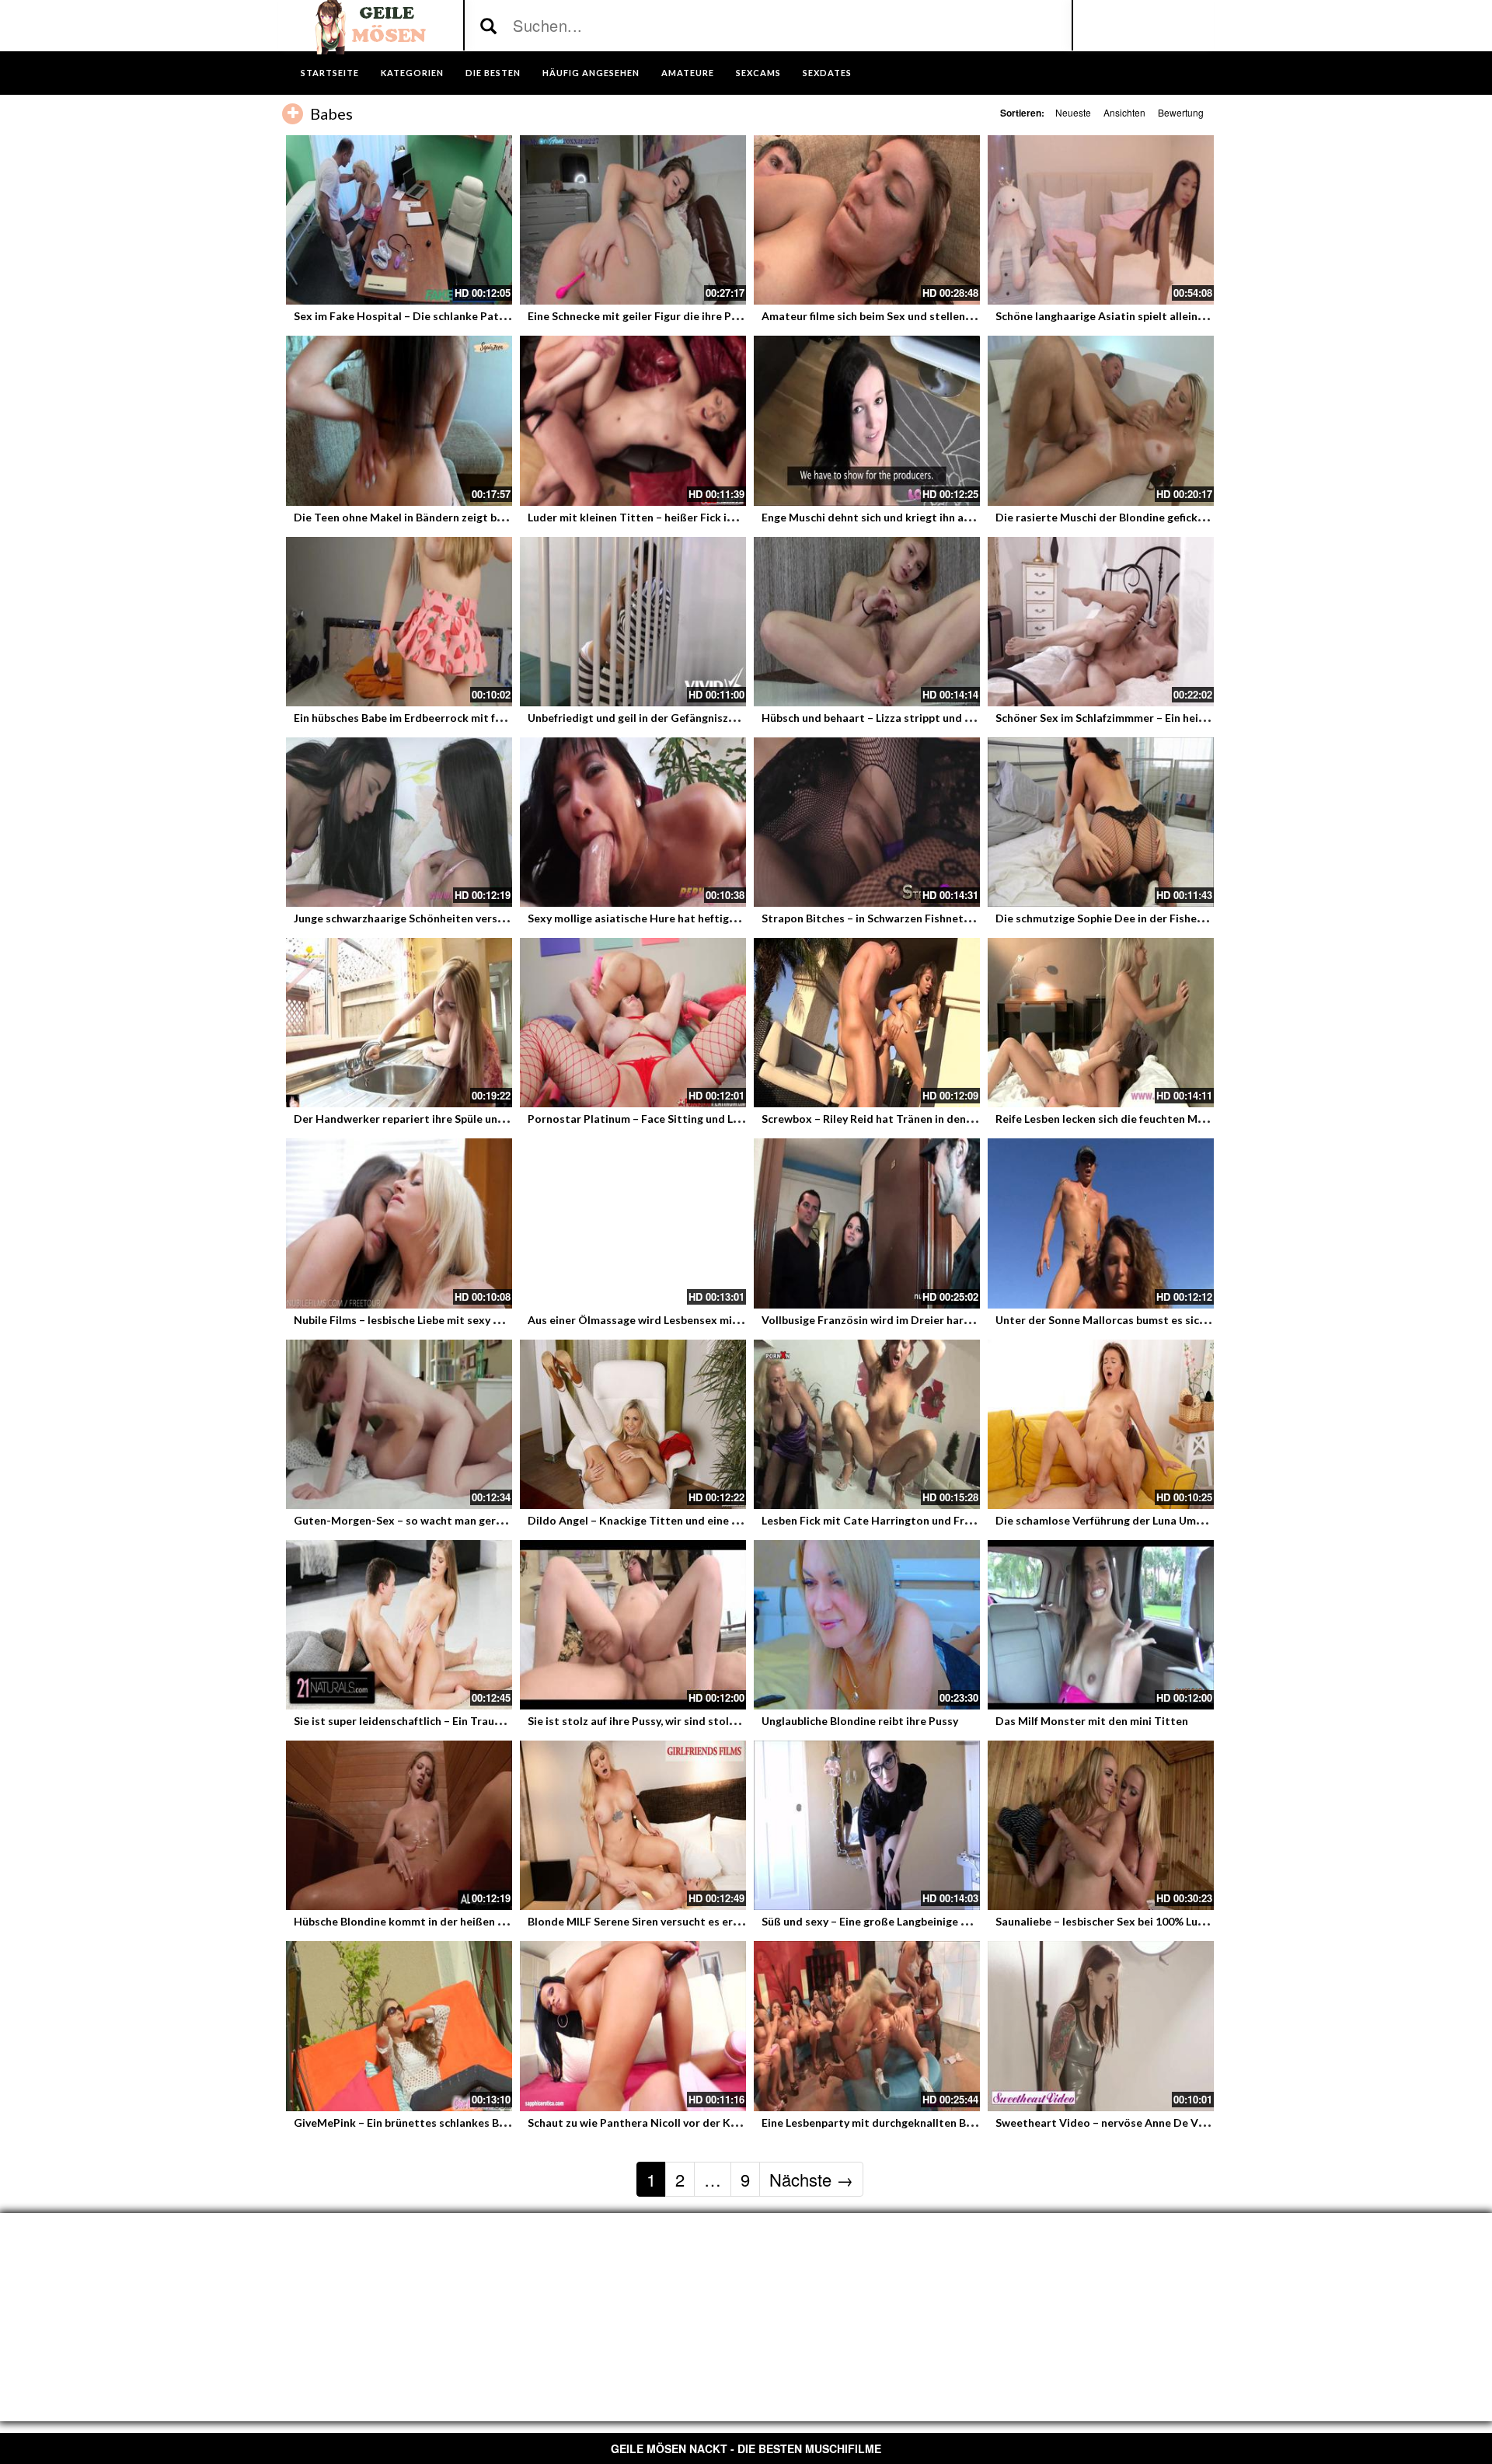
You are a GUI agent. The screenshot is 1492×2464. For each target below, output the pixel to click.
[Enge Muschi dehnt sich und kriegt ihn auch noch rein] (867, 420)
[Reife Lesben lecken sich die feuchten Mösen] (1101, 1023)
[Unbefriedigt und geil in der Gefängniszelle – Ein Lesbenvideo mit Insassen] (633, 622)
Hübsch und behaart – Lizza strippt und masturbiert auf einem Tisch (936, 718)
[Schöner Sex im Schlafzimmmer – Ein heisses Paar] (1101, 622)
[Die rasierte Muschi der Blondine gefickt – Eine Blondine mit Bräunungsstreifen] (1101, 420)
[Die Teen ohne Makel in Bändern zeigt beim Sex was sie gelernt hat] (399, 420)
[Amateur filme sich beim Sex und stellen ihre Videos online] (867, 220)
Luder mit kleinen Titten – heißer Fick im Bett (645, 517)
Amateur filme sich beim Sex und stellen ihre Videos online (911, 316)
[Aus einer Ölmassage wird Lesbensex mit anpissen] (633, 1223)
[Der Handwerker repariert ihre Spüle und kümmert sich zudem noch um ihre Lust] (399, 1023)
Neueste (1073, 112)
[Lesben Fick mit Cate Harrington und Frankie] (867, 1424)
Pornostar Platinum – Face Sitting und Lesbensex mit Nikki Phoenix (701, 1119)
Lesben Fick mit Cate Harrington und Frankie (877, 1520)
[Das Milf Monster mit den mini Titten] (1101, 1625)
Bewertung (1181, 112)
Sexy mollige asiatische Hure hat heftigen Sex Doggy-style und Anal (702, 918)
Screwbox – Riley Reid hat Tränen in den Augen (881, 1119)
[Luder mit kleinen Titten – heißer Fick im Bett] (633, 420)
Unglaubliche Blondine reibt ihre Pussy (860, 1721)
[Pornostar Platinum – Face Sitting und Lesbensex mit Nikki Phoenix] (633, 1023)
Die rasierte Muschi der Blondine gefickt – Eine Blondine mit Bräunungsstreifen (1199, 517)
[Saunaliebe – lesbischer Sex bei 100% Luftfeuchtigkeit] (1101, 1825)
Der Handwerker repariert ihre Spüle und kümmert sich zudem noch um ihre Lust (500, 1119)
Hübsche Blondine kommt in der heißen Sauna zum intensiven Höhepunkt (481, 1921)
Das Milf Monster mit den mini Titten (1092, 1721)
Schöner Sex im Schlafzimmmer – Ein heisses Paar (1121, 718)
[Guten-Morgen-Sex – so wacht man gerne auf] (399, 1424)
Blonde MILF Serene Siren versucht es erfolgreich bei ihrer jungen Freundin (718, 1921)
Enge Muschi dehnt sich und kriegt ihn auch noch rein (896, 517)
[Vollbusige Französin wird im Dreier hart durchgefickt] (867, 1223)
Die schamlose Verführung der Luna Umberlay (1112, 1520)
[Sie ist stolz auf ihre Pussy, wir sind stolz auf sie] (633, 1625)
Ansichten (1124, 112)
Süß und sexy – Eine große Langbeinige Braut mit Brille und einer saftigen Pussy (964, 1921)
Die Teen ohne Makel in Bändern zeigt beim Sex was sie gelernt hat (465, 517)
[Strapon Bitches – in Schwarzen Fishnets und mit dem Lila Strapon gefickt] (867, 822)
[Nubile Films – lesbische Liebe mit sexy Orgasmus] (399, 1223)
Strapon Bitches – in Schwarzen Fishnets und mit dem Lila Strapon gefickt (950, 918)
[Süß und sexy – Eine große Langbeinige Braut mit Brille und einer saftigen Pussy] (867, 1825)
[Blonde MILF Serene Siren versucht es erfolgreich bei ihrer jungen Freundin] (633, 1825)
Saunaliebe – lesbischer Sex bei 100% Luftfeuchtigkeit (1133, 1921)
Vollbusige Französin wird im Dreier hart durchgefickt (899, 1320)
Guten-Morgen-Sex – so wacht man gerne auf (410, 1520)
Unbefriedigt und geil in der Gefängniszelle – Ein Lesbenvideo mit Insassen (717, 718)
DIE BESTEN (493, 73)
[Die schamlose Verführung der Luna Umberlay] (1101, 1424)
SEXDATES (827, 73)
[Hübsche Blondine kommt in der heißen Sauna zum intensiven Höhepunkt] (399, 1825)
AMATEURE (688, 73)
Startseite (330, 73)
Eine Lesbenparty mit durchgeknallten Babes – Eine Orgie (908, 2122)
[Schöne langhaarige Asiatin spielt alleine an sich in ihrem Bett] (1101, 220)
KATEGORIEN (412, 73)
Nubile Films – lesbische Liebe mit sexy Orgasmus (420, 1320)
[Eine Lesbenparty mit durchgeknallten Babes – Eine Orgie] (867, 2026)
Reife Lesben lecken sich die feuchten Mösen (1109, 1119)
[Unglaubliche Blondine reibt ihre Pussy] (867, 1625)
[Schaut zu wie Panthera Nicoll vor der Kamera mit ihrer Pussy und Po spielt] (633, 2026)
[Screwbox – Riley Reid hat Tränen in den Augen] (867, 1023)
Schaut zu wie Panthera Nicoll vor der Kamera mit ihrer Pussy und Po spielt (720, 2122)
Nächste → (811, 2179)
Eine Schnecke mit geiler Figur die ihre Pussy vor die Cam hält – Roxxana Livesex (732, 316)
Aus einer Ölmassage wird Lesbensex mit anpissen (656, 1320)
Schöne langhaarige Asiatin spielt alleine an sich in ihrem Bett (1153, 316)
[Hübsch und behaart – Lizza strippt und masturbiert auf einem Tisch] (867, 622)
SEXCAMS (758, 73)
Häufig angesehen (591, 73)
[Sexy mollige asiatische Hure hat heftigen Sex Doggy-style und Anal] (633, 822)
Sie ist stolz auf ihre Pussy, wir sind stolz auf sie (649, 1721)
